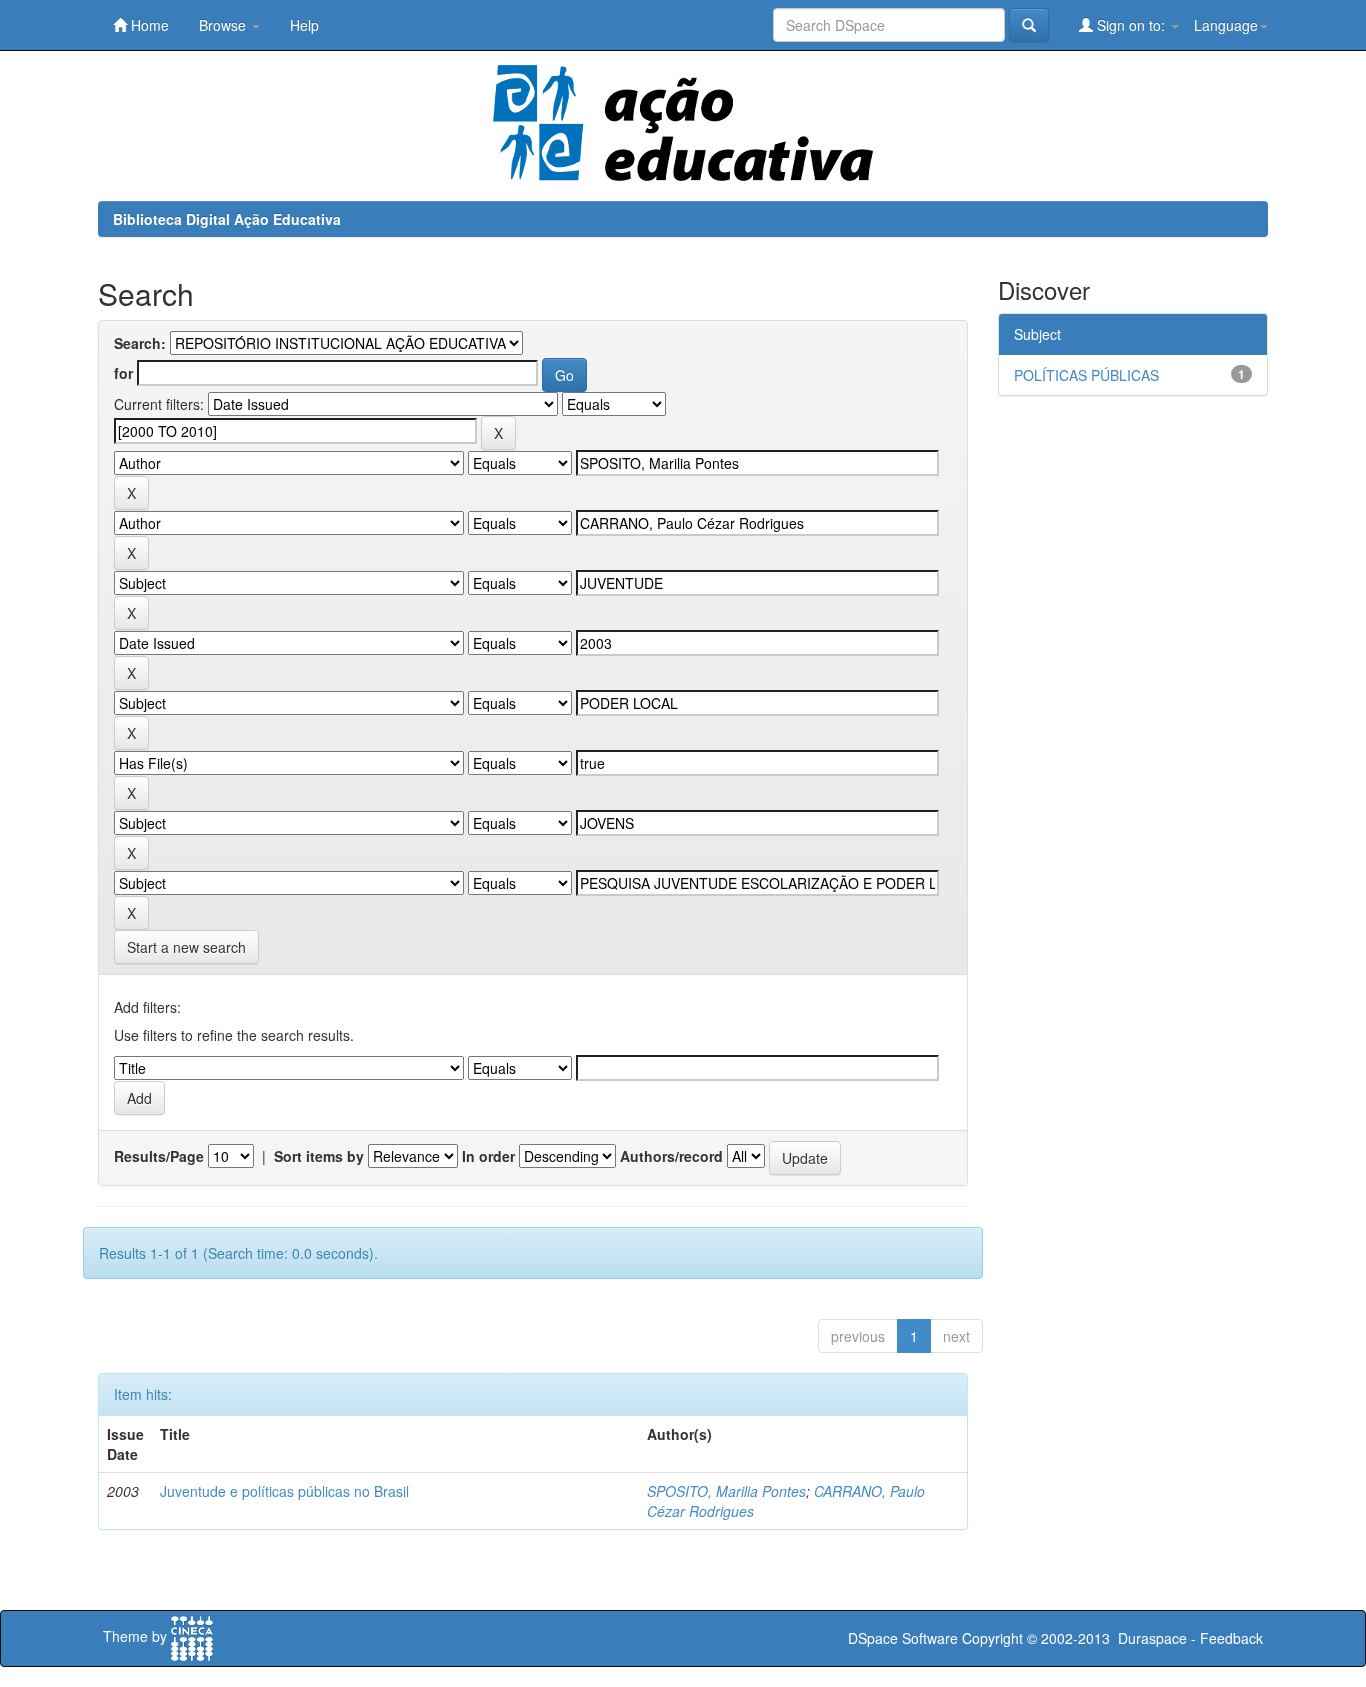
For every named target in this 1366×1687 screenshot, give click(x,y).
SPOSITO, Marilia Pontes (726, 1491)
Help (304, 25)
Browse (224, 25)
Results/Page (159, 1156)
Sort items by (319, 1156)
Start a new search (186, 947)
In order (488, 1156)
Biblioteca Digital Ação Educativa (227, 219)
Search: (140, 343)
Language (1226, 25)
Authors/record (671, 1156)
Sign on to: (1131, 25)
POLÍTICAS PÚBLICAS (1086, 375)
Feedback (1231, 1638)
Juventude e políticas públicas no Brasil (284, 1491)
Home (148, 25)
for (123, 373)
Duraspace (1152, 1638)
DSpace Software (903, 1638)
